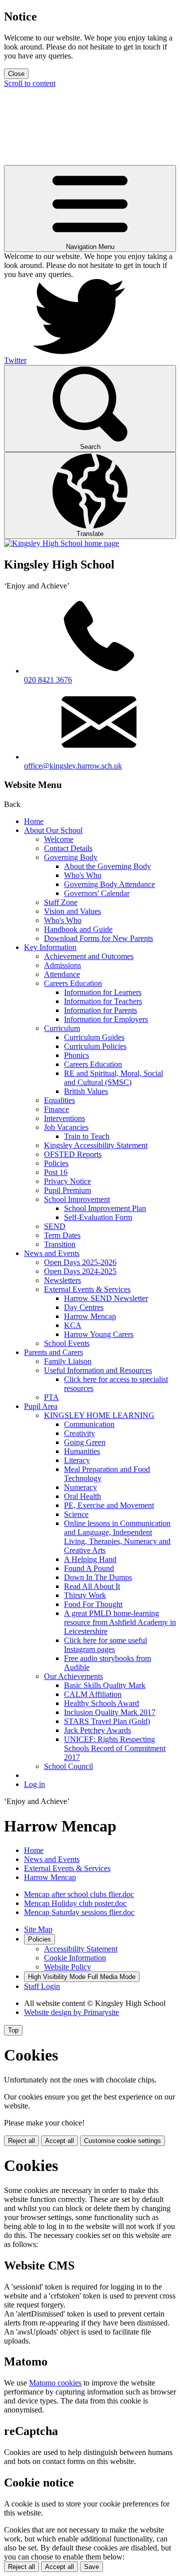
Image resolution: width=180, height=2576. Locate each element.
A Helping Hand (90, 1559)
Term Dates (62, 1235)
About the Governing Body (107, 866)
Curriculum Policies (95, 1046)
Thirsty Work (85, 1595)
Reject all (21, 2141)
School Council (68, 1766)
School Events (67, 1343)
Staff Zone (61, 902)
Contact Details (68, 848)
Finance (56, 1109)
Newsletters (62, 1280)
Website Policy (67, 1967)
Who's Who (83, 875)
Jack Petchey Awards (97, 1730)
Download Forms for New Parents (98, 938)
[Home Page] (61, 543)
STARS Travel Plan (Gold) (107, 1721)
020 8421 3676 (48, 680)
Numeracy (80, 1487)
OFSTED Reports (73, 1154)
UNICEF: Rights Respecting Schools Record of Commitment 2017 (115, 1748)
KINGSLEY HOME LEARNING (99, 1415)
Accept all (59, 2141)
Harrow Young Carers (99, 1334)
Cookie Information (75, 1958)
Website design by (71, 2012)
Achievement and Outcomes (89, 956)
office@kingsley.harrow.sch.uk (73, 766)
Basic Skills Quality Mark (105, 1685)
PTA (51, 1397)
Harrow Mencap (90, 1316)
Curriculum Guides (94, 1037)
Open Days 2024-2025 (80, 1271)
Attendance (62, 974)
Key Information (50, 947)
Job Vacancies (66, 1127)
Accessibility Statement (81, 1949)
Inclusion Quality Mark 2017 (110, 1712)
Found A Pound (89, 1568)
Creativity (79, 1433)
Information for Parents (100, 1010)
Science (76, 1514)
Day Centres (84, 1307)
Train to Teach (87, 1136)
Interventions (64, 1118)
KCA (73, 1325)
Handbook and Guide (78, 929)
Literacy (77, 1460)
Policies (56, 1163)
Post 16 (56, 1172)
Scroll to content (30, 83)
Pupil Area (41, 1406)
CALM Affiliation (93, 1694)
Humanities (82, 1451)
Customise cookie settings (122, 2141)
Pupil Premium (67, 1190)
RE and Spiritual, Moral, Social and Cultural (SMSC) (113, 1078)
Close (16, 74)
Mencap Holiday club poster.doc (75, 1903)
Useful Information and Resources (98, 1370)
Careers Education (73, 983)
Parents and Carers (53, 1352)
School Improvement (77, 1199)
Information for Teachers (103, 1001)
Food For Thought (93, 1604)
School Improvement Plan (105, 1208)
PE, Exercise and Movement (109, 1505)
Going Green (85, 1442)
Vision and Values (72, 911)
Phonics (76, 1055)
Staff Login (42, 1986)
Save (91, 2567)
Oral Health (82, 1496)
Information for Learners (103, 992)
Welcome (59, 839)
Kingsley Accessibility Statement (96, 1145)
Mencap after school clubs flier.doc (79, 1894)
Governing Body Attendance (109, 884)
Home (34, 821)
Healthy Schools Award (101, 1703)
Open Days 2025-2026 (80, 1262)
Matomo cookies (55, 2383)
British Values (86, 1091)
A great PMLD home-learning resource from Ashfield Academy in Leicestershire (120, 1622)
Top (13, 2030)
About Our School (53, 830)
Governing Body (71, 857)
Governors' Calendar (97, 893)
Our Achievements (73, 1676)
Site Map (38, 1929)
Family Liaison (68, 1361)
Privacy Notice (67, 1181)
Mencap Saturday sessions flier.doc (79, 1912)
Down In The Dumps (98, 1577)
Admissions (62, 965)
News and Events (52, 1253)
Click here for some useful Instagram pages (105, 1645)
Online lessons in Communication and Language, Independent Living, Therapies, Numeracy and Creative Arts (117, 1537)
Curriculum (62, 1028)
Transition (60, 1244)
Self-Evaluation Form (98, 1217)
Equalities (59, 1100)
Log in (34, 1784)
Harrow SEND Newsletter (106, 1298)
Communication (89, 1424)
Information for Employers (106, 1019)
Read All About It (92, 1586)
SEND (55, 1226)
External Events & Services (87, 1289)
